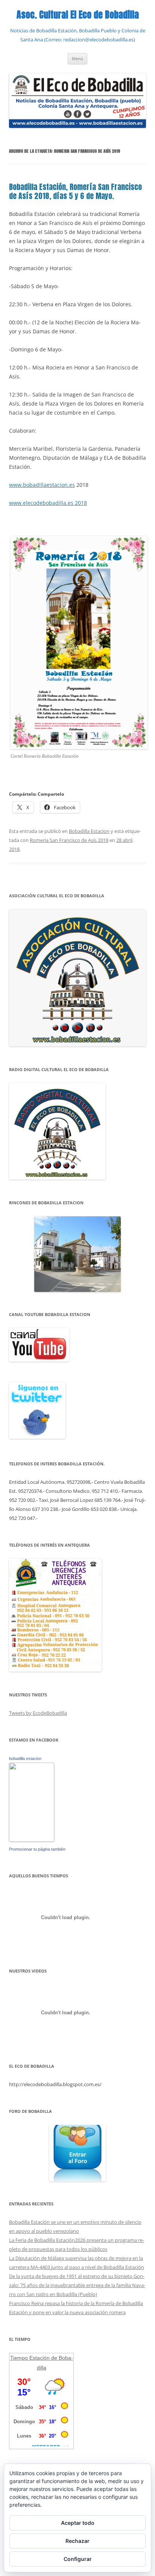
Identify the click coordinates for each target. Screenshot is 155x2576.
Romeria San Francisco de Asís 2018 (69, 840)
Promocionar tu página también (37, 1849)
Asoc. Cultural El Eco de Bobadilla (78, 15)
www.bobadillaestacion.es (42, 485)
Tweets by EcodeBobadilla (38, 1713)
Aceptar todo (78, 2523)
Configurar (78, 2559)
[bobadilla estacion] (32, 1840)
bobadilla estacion (25, 1758)
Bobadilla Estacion (89, 831)
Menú (77, 59)
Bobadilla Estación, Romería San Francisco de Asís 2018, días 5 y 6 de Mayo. (75, 191)
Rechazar (77, 2541)
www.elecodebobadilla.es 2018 (48, 503)
